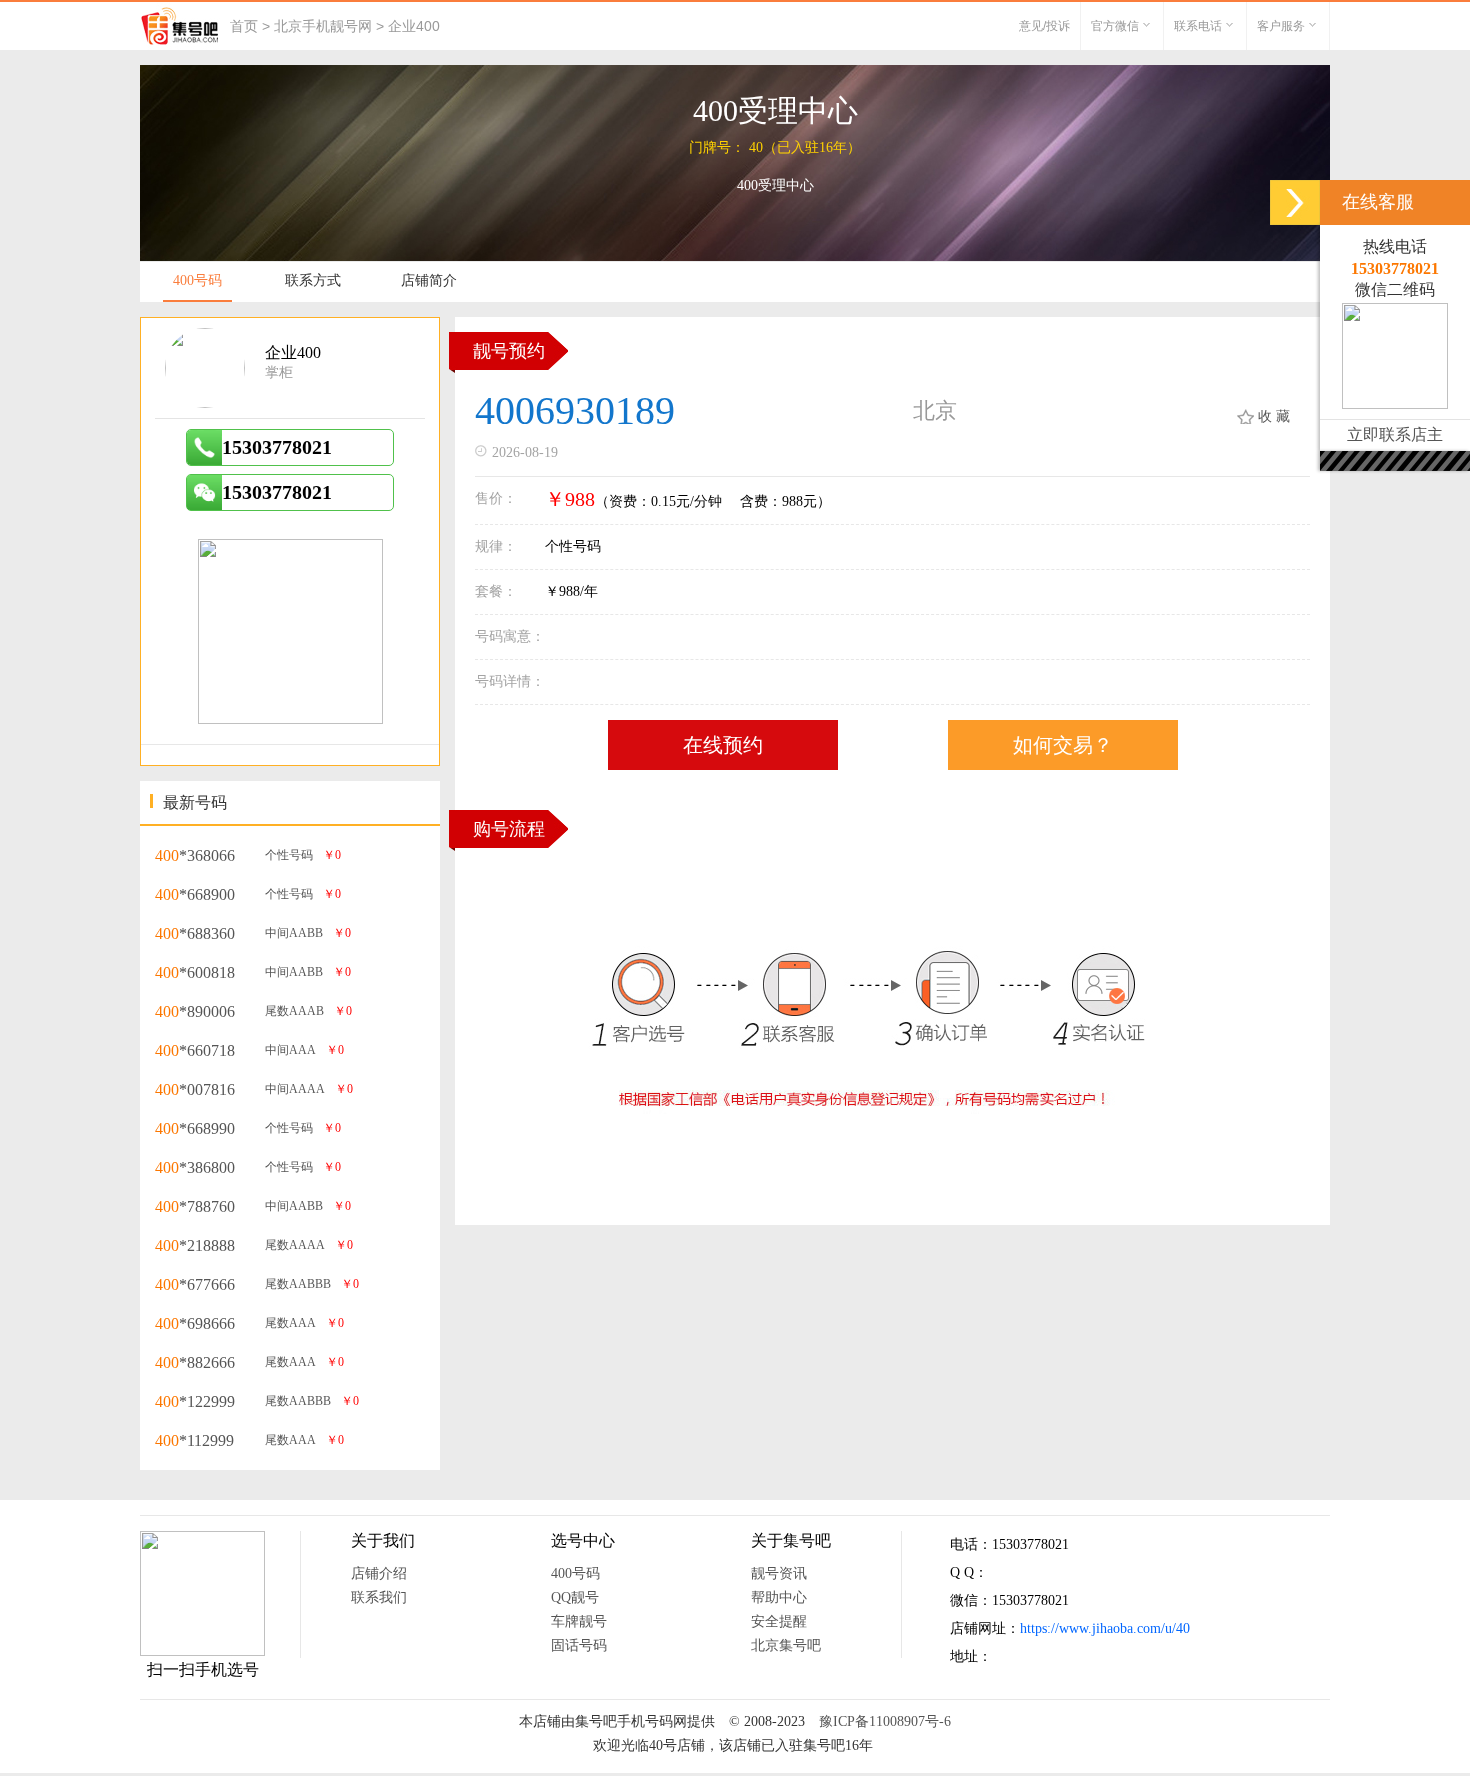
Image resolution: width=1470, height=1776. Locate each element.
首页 (244, 26)
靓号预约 (509, 351)
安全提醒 (779, 1621)
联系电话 (1198, 26)
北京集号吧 (786, 1645)
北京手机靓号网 (323, 26)
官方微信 (1115, 26)
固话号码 (579, 1645)
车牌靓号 (579, 1621)
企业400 (414, 26)
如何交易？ (1063, 745)
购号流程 (509, 829)
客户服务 (1281, 26)
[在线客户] (1295, 202)
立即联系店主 (1395, 434)
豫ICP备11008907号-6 (885, 1721)
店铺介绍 (379, 1573)
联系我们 (379, 1597)
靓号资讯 (779, 1573)
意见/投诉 (1044, 26)
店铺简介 (429, 280)
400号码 (197, 280)
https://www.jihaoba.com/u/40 (1105, 1628)
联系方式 (313, 280)
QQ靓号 (575, 1597)
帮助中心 (779, 1597)
